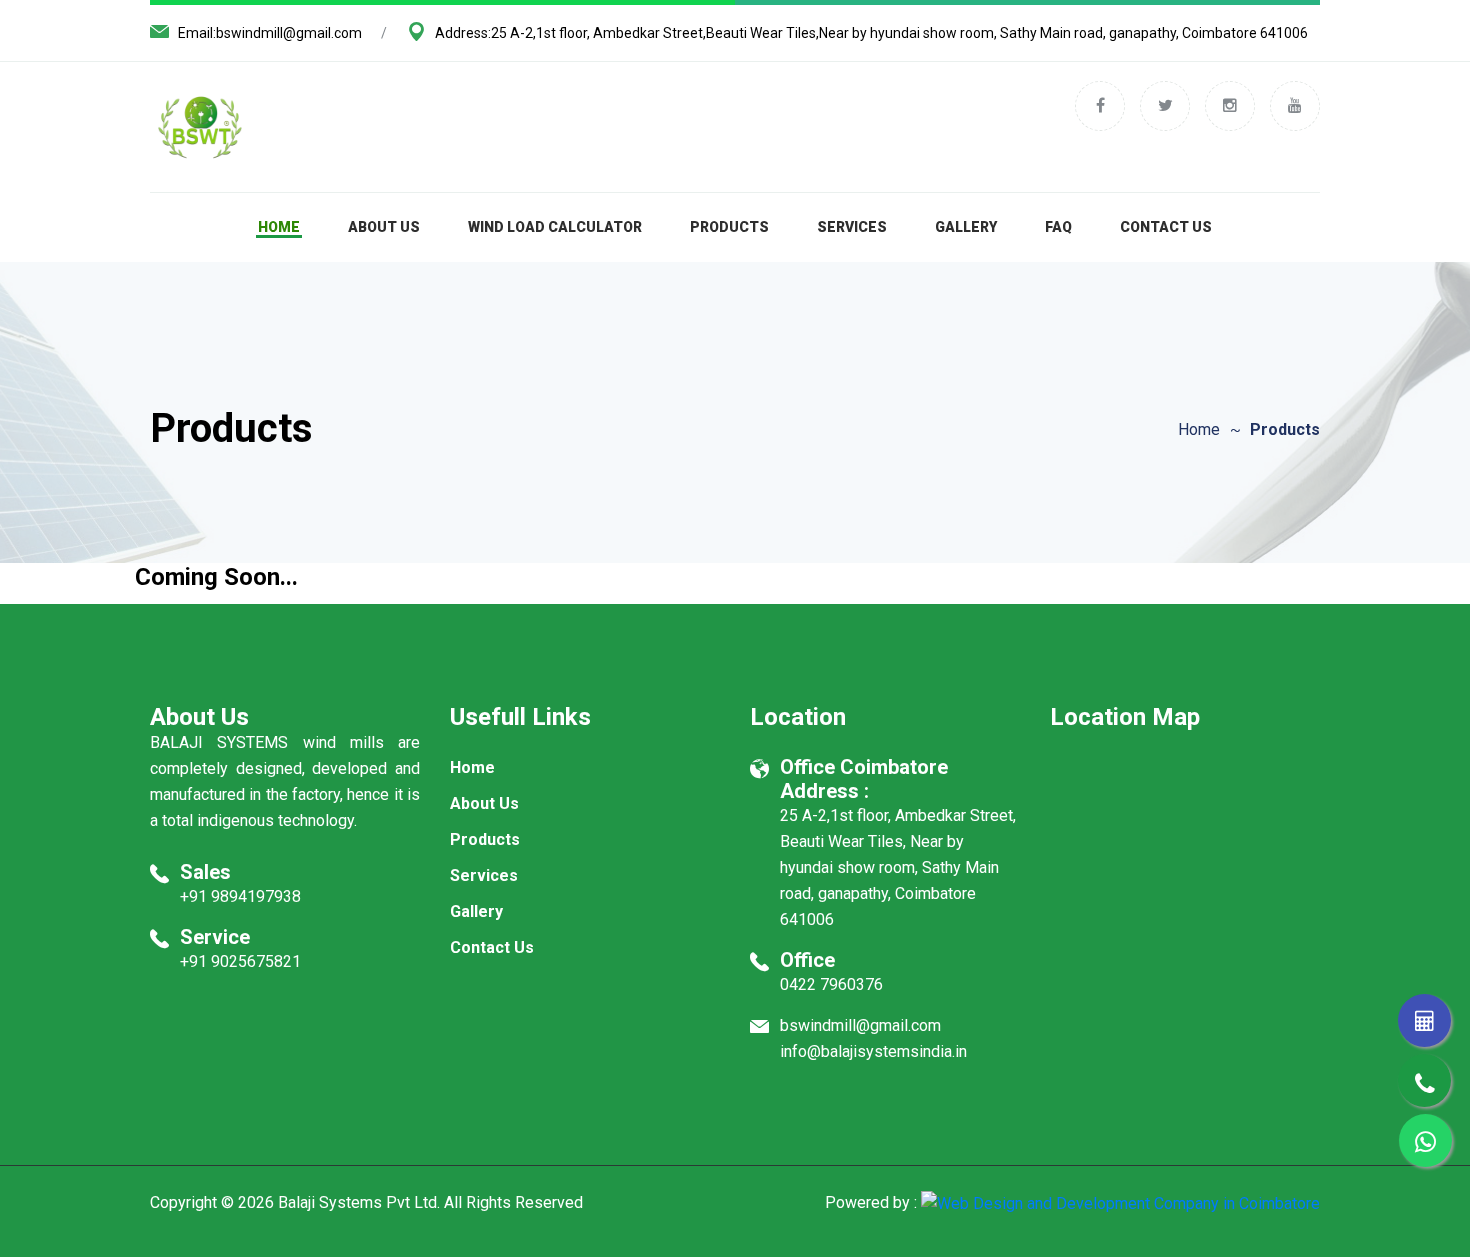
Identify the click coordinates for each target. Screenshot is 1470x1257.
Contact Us (1166, 227)
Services (852, 227)
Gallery (966, 227)
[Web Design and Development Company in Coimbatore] (1120, 1202)
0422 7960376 (831, 984)
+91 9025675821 (240, 961)
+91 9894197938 (240, 896)
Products (729, 227)
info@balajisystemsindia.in (873, 1051)
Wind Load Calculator (555, 227)
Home (279, 227)
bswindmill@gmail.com (289, 33)
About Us (384, 227)
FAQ (1058, 227)
